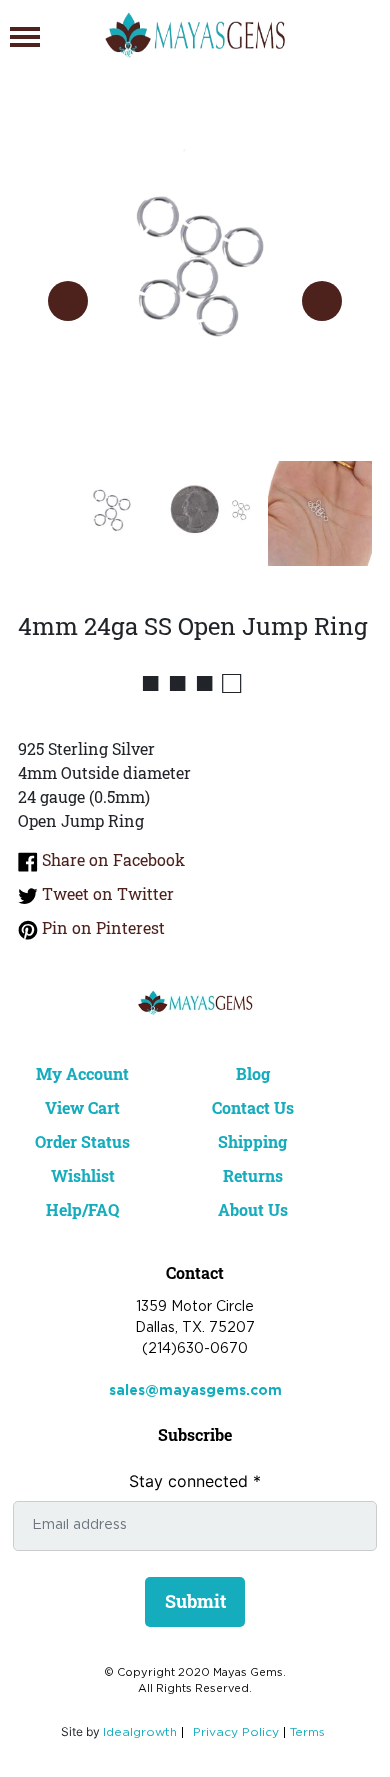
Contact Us (253, 1107)
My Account (82, 1073)
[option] (195, 280)
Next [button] (322, 301)
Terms (307, 1732)
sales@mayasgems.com (195, 1391)
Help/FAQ (82, 1209)
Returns (253, 1175)
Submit (195, 1601)
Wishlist (83, 1175)
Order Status (82, 1141)
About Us (253, 1209)
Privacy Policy (236, 1732)
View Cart (82, 1107)
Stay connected (195, 1481)
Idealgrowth (140, 1732)
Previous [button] (68, 301)
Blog (253, 1073)
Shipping (252, 1141)
